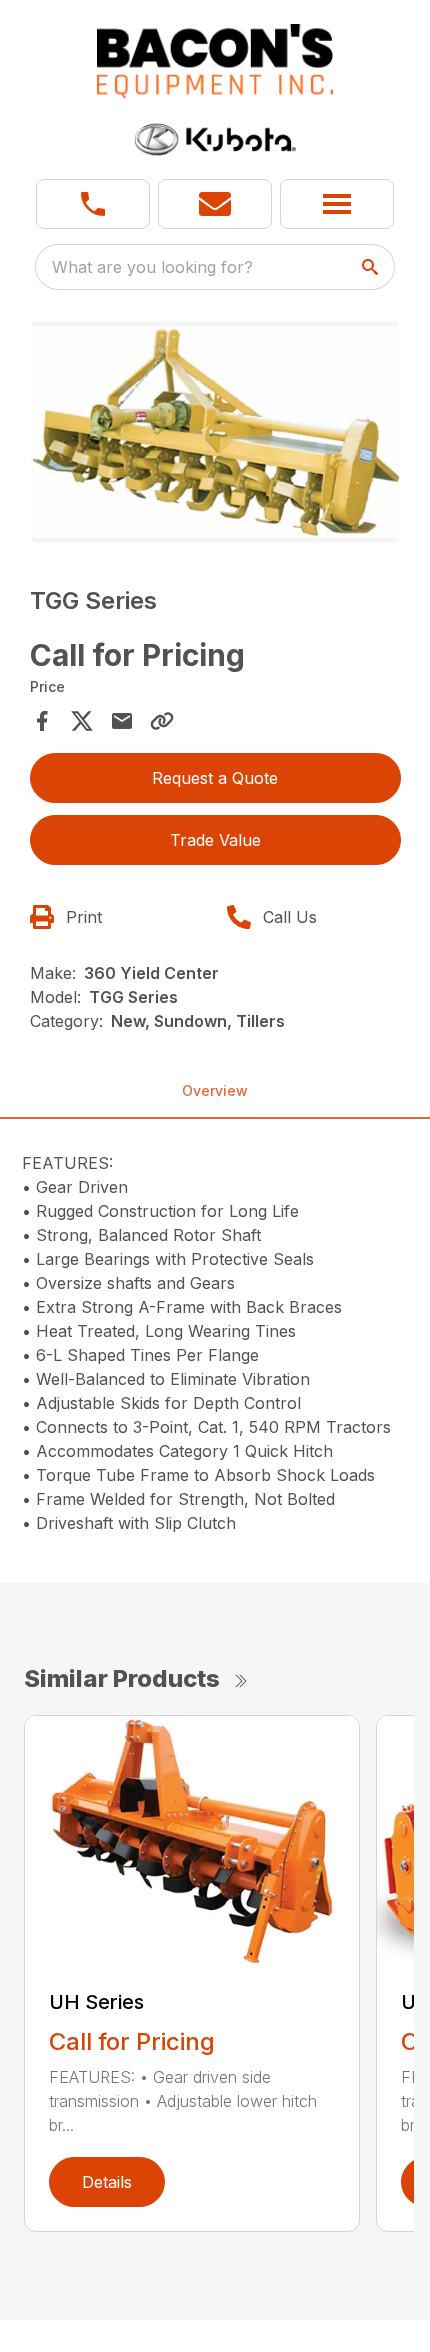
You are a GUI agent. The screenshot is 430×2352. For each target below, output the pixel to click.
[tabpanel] (215, 435)
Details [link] (107, 2182)
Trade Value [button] (215, 840)
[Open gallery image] (215, 432)
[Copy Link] (162, 721)
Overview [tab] (215, 1090)
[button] (93, 204)
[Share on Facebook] (42, 721)
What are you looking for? (152, 267)
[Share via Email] (122, 721)
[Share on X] (82, 721)
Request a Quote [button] (215, 778)
